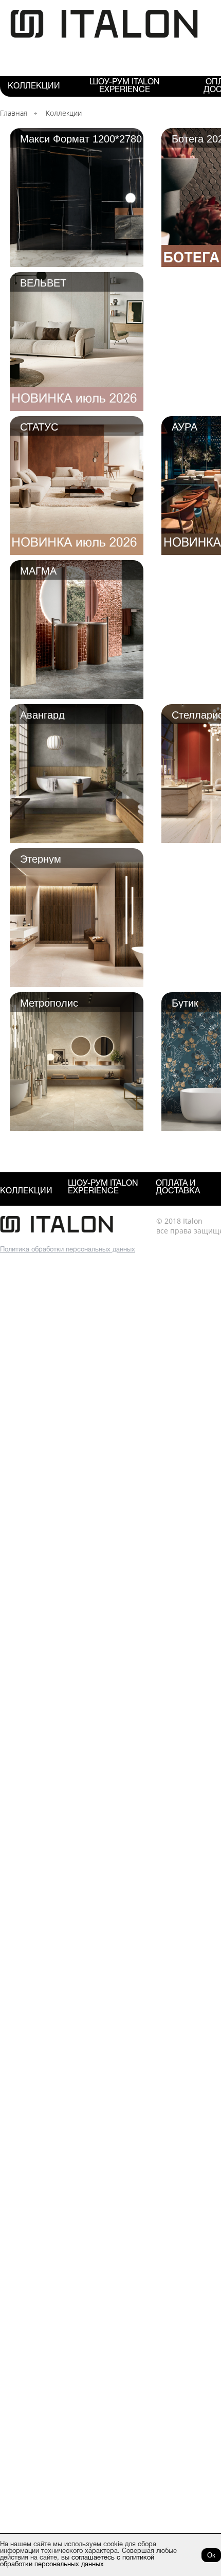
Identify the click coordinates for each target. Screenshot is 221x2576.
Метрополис (49, 1003)
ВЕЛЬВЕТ (43, 282)
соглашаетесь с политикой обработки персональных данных (77, 2561)
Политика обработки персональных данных (68, 1250)
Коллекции (34, 86)
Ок (211, 2555)
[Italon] (104, 36)
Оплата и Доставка (178, 1187)
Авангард (42, 714)
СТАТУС (39, 426)
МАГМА (38, 570)
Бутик (185, 1003)
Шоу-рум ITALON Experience (125, 86)
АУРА (185, 426)
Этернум (41, 858)
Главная (14, 113)
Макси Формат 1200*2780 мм (81, 138)
